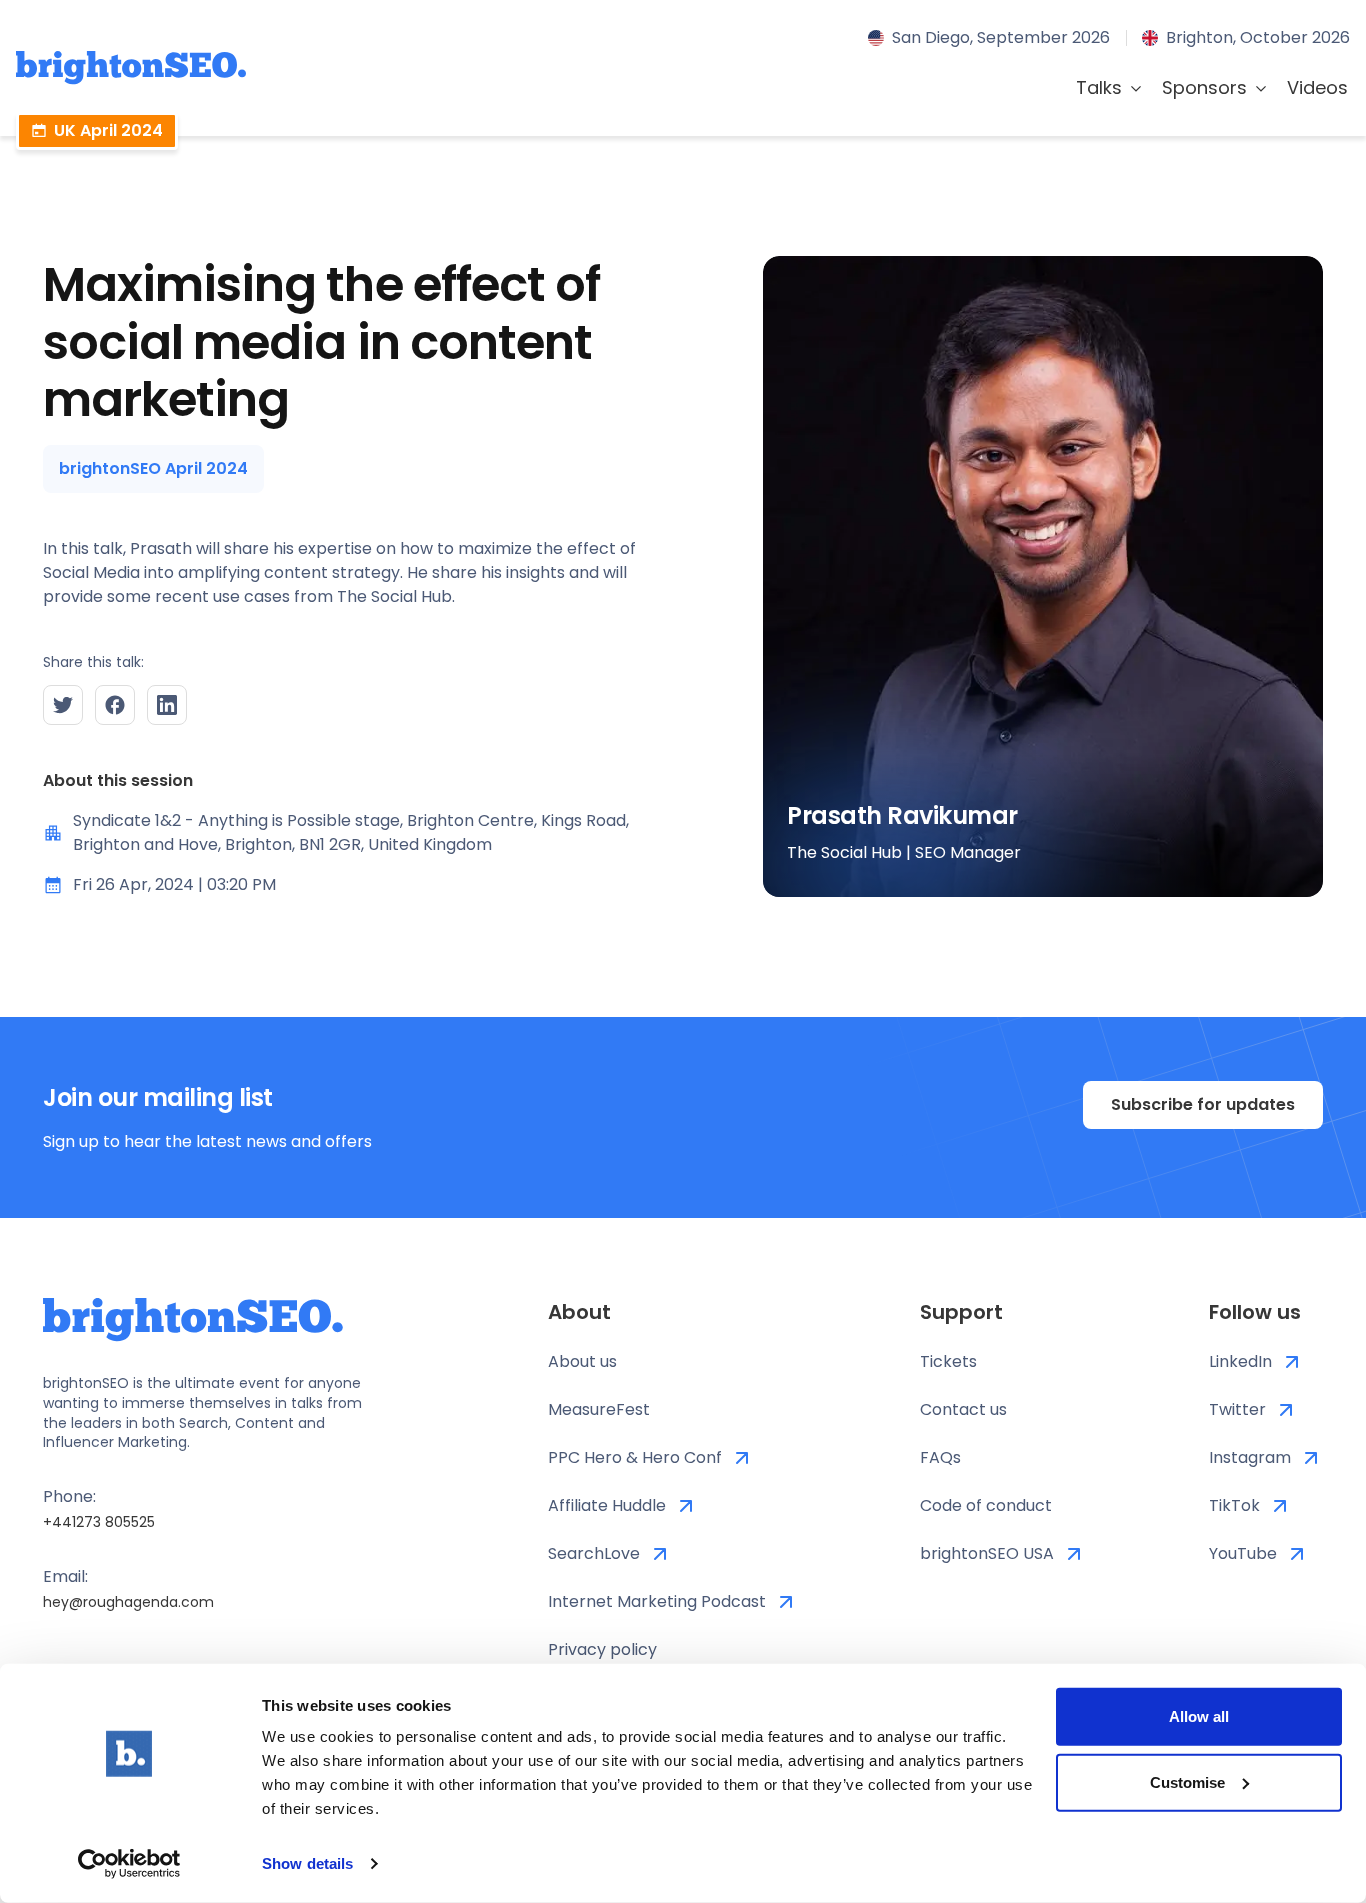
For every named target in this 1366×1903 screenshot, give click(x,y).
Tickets (948, 1361)
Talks (1099, 87)
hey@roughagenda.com (128, 1602)
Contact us (963, 1409)
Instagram (1250, 1457)
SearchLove (594, 1553)
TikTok (1234, 1505)
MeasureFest (599, 1409)
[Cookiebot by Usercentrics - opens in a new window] (129, 1864)
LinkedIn (1240, 1361)
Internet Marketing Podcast (657, 1601)
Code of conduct (986, 1505)
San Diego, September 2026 (1001, 37)
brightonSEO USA (987, 1553)
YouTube (1243, 1553)
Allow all (1199, 1716)
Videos (1317, 87)
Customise (1187, 1781)
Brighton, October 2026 (1258, 37)
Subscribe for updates (1203, 1104)
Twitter (1237, 1409)
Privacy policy (602, 1649)
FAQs (940, 1457)
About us (582, 1361)
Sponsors (1204, 87)
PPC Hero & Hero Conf (635, 1457)
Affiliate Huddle (607, 1505)
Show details (307, 1863)
